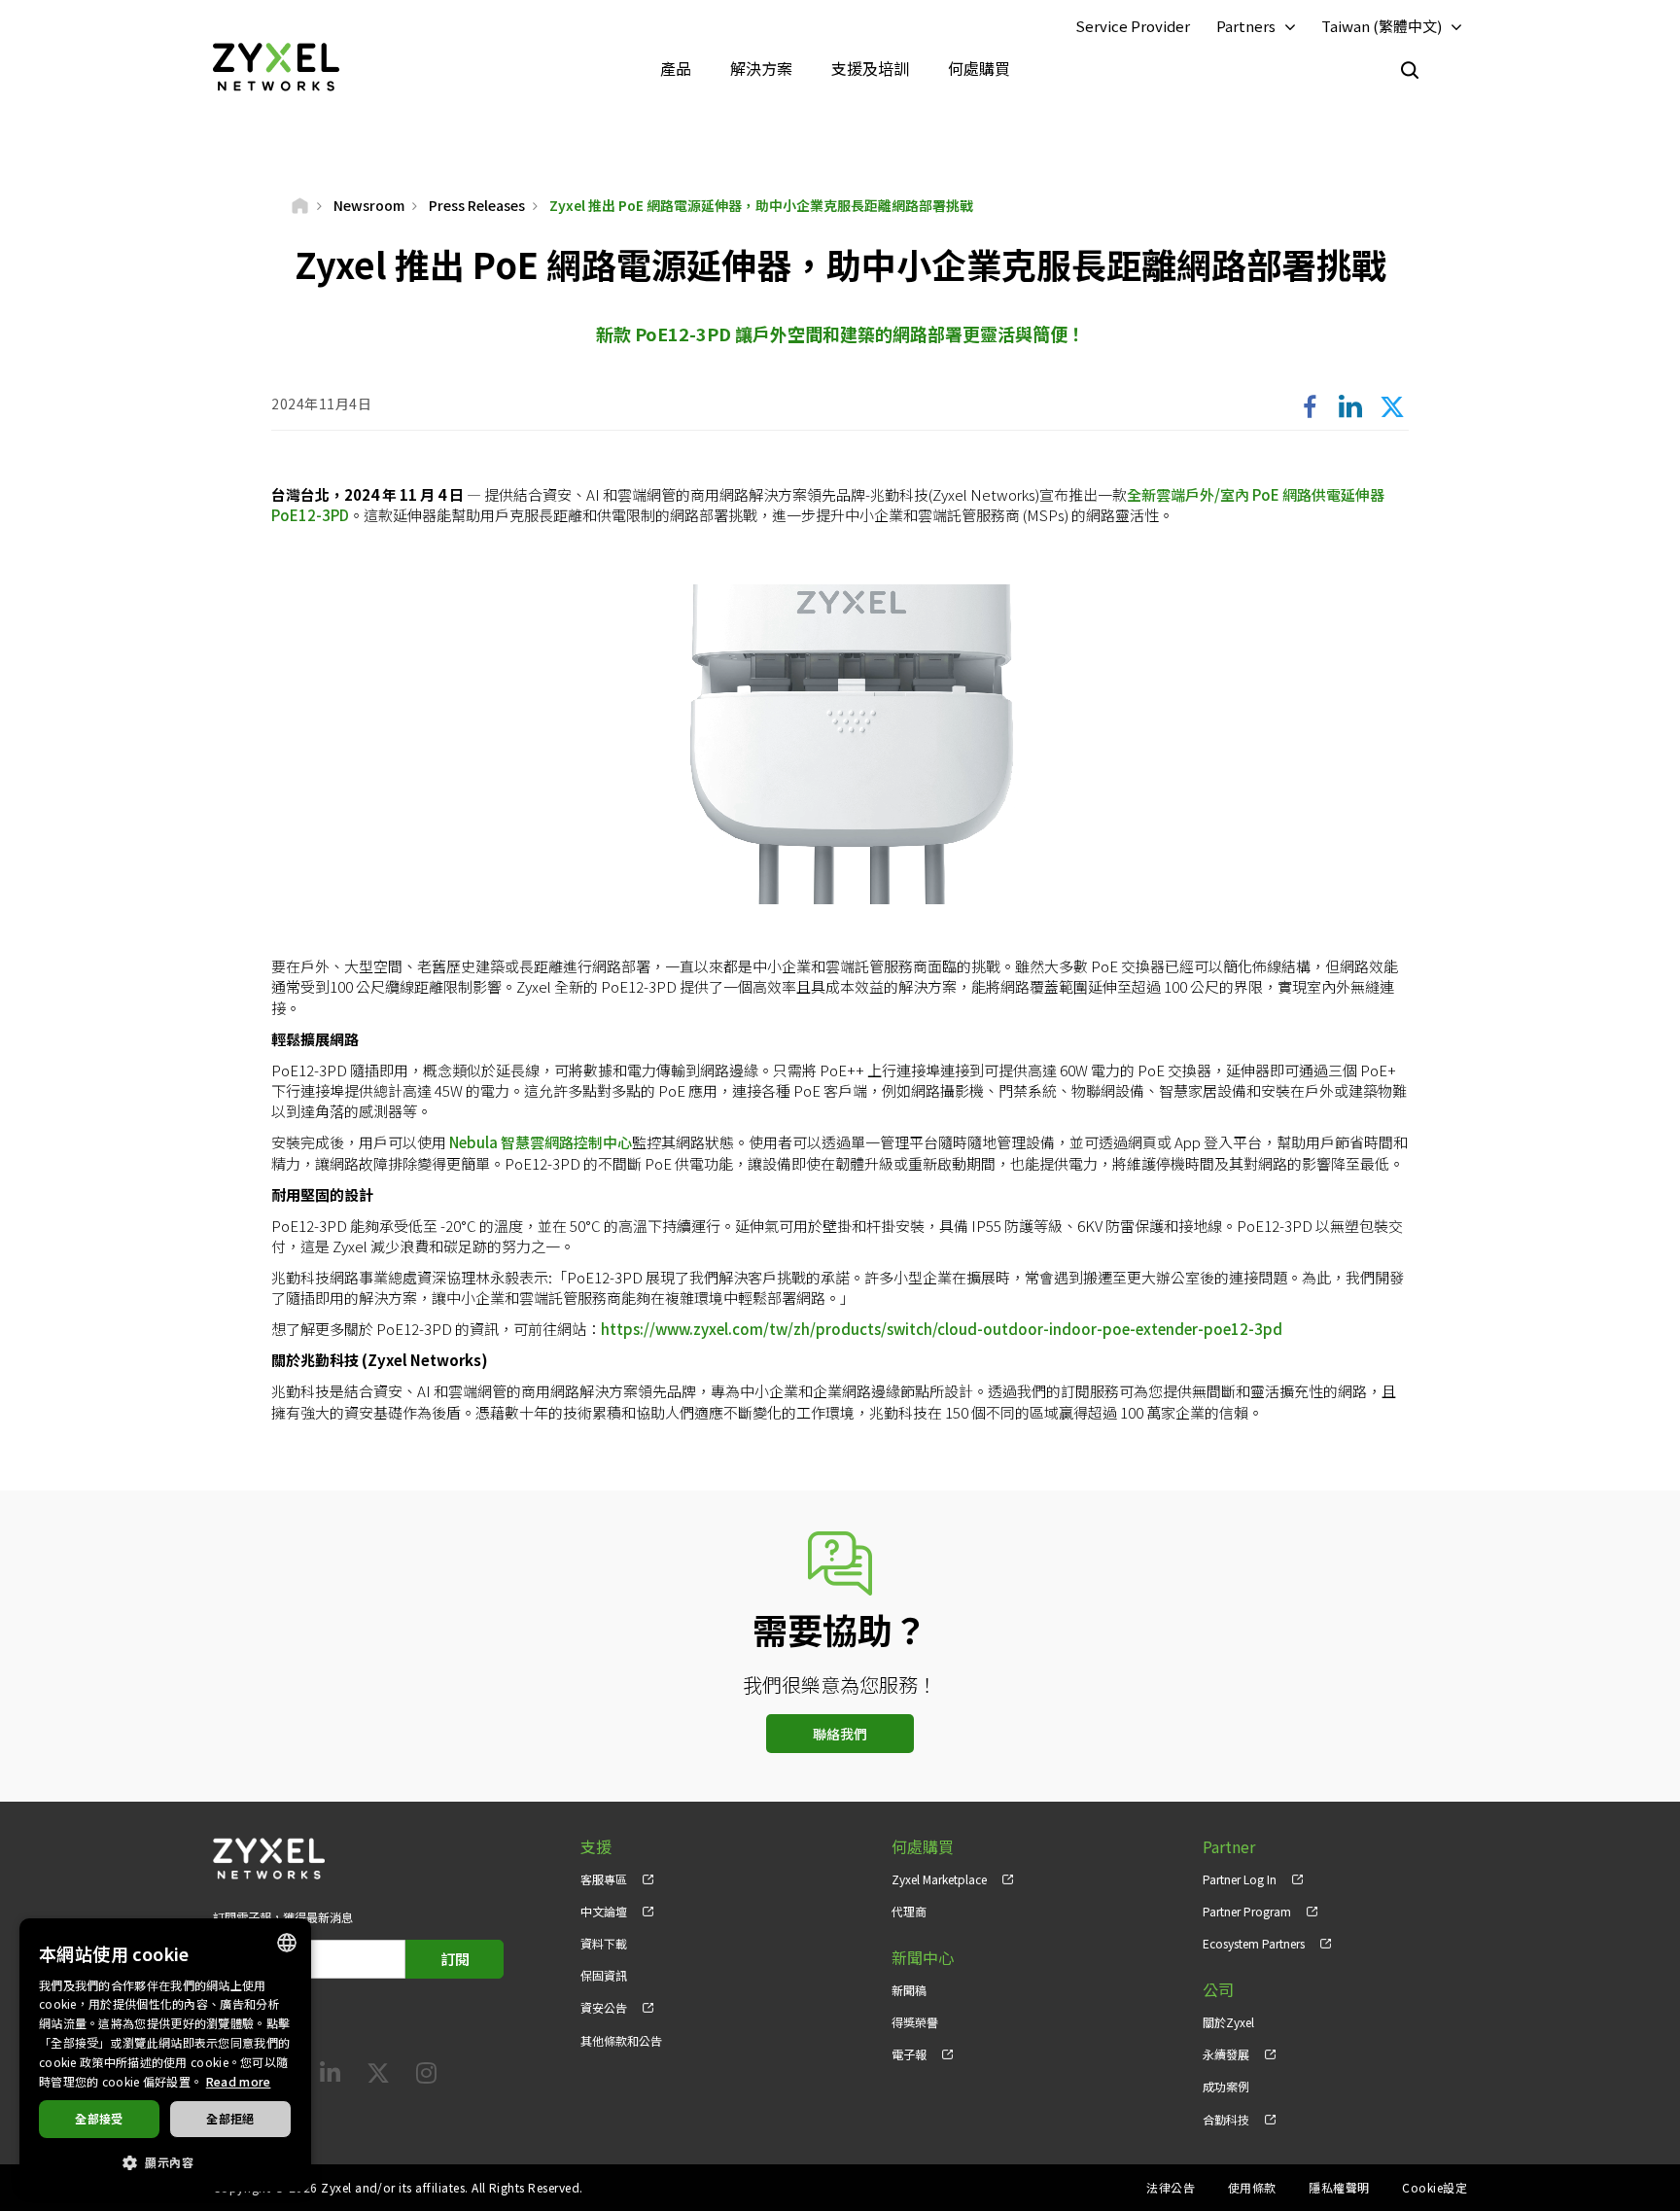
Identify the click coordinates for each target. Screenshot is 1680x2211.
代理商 (909, 1911)
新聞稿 (909, 1990)
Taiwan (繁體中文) (1382, 26)
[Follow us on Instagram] (426, 2076)
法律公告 (1171, 2187)
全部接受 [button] (99, 2118)
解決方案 (761, 68)
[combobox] (287, 1943)
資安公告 (604, 2007)
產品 (676, 68)
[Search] (1410, 70)
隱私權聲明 (1339, 2187)
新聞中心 (923, 1958)
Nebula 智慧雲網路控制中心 (541, 1142)
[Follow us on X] (378, 2076)
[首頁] (300, 205)
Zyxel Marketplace (939, 1879)
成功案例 (1226, 2086)
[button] (165, 2161)
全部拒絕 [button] (230, 2118)
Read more (239, 2081)
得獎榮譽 (915, 2022)
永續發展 (1226, 2054)
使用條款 (1252, 2187)
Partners (1246, 26)
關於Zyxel (1228, 2022)
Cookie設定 (1435, 2187)
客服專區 (604, 1879)
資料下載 (604, 1943)
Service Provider (1133, 26)
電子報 (909, 2054)
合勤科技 (1226, 2119)
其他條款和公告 (621, 2040)
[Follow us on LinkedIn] (330, 2076)
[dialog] (165, 2055)
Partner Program (1247, 1911)
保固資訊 (604, 1975)
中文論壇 (604, 1911)
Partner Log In (1240, 1879)
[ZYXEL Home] (276, 66)
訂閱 (455, 1959)
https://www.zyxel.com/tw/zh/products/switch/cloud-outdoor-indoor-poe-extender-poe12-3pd (942, 1329)
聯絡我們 (840, 1734)
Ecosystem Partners (1254, 1943)
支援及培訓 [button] (870, 68)
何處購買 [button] (979, 68)
